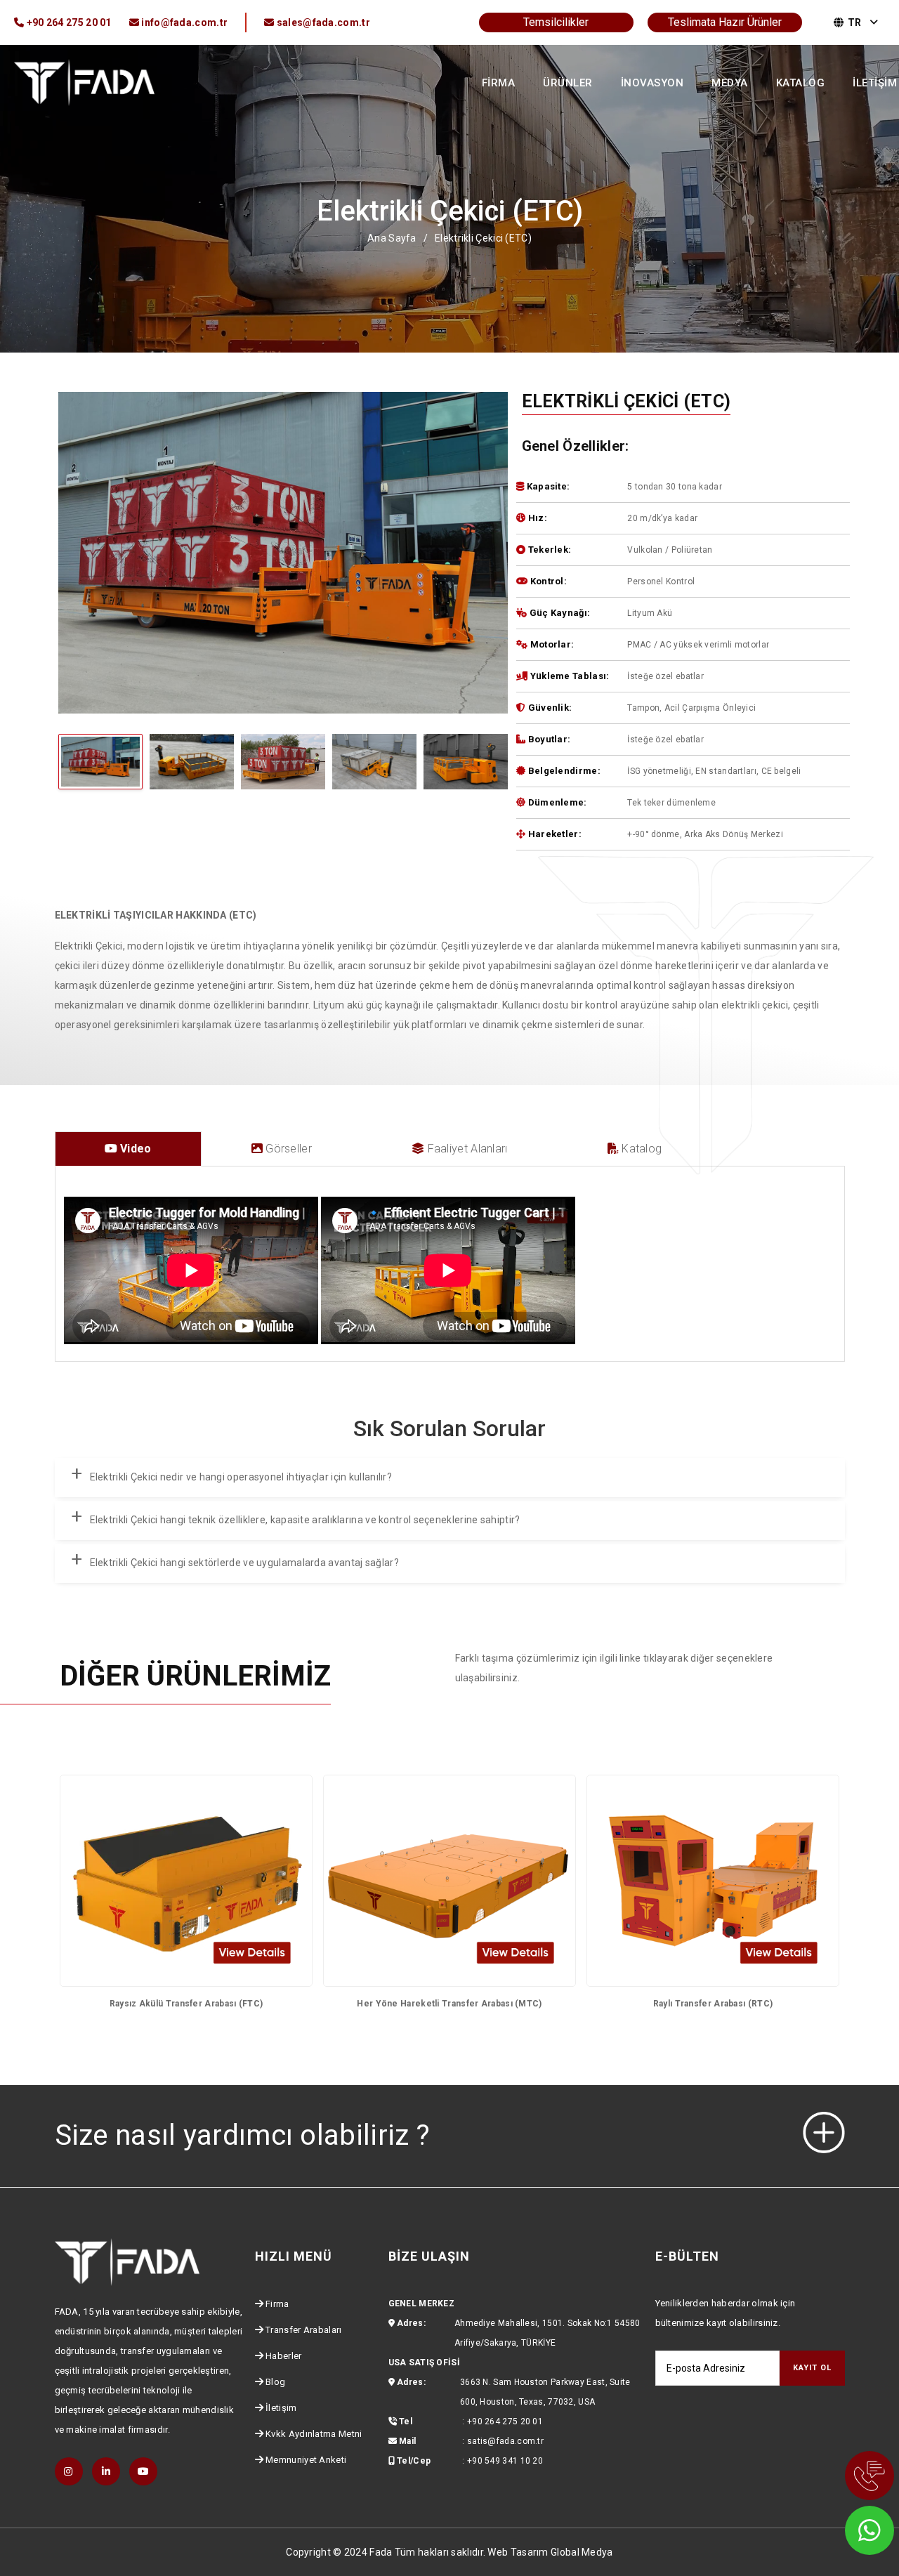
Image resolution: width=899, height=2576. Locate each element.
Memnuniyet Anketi (306, 2460)
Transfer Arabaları (303, 2330)
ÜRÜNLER (568, 83)
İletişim (281, 2408)
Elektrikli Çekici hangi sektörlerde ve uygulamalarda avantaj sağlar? (244, 1563)
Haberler (283, 2356)
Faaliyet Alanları (466, 1149)
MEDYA (730, 83)
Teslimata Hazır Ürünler (725, 22)
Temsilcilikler (556, 22)
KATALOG (801, 83)
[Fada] (84, 81)
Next (283, 803)
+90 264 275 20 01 (505, 2421)
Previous (283, 729)
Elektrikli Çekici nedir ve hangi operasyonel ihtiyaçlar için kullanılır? (241, 1477)
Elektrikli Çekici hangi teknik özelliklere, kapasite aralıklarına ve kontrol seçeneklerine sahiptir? (305, 1520)
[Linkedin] (106, 2471)
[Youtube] (143, 2471)
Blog (275, 2382)
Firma (277, 2304)
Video (134, 1149)
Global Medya (582, 2552)
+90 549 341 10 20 (505, 2461)
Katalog (640, 1149)
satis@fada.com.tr (505, 2441)
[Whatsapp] (850, 2527)
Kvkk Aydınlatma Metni (314, 2434)
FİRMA (499, 83)
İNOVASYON (652, 83)
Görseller (287, 1149)
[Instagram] (69, 2471)
